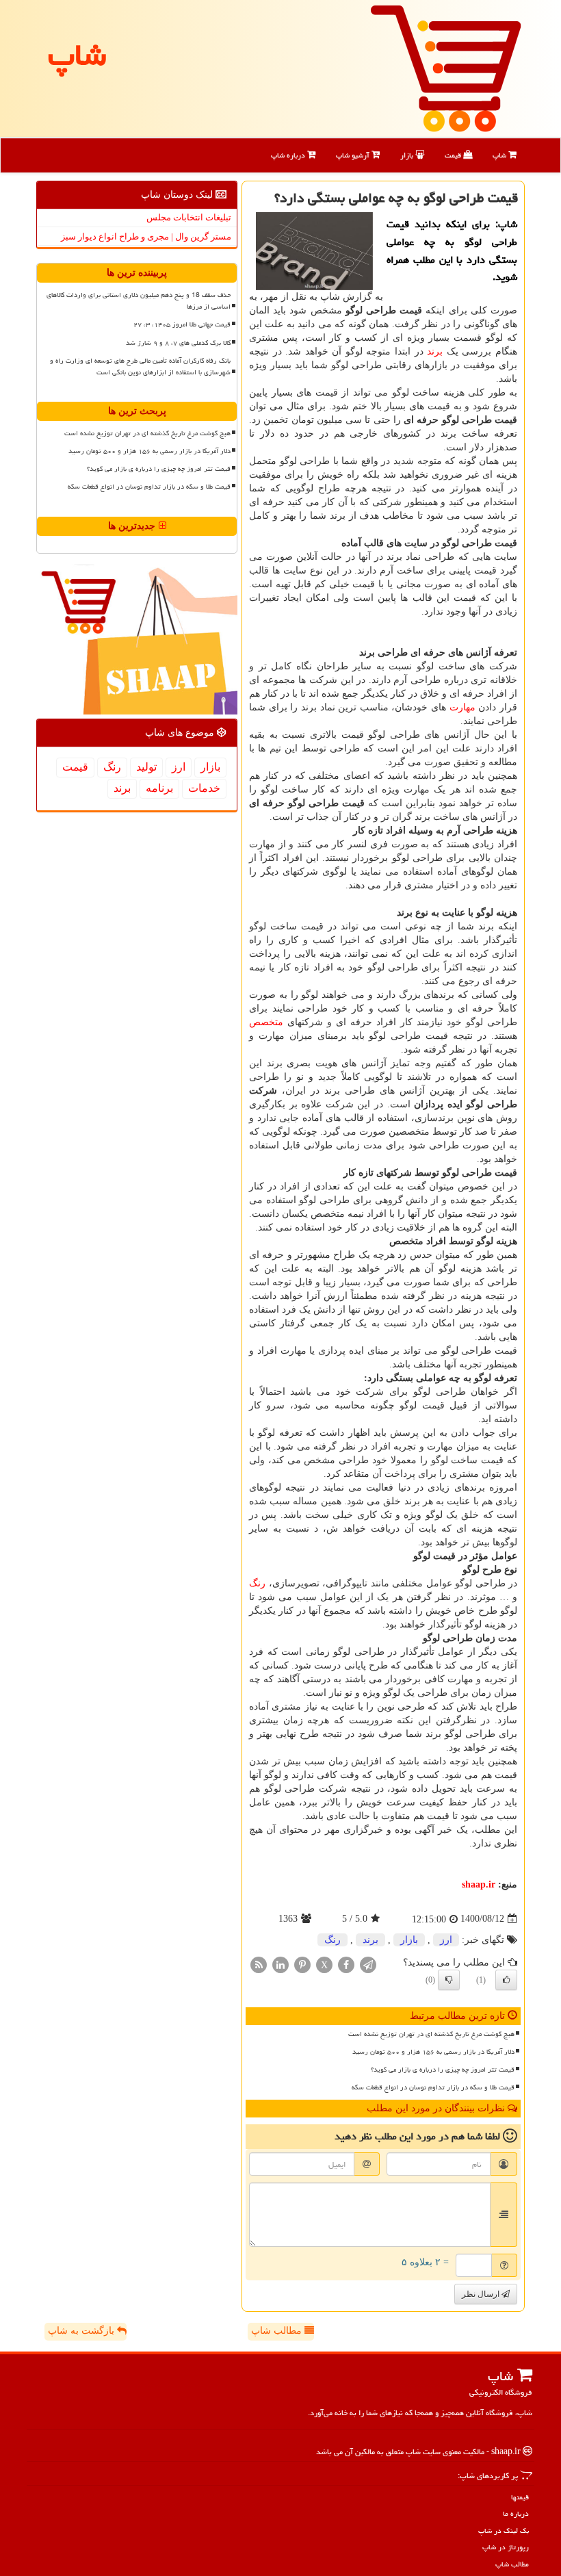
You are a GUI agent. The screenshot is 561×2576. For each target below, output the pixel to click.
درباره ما (516, 2513)
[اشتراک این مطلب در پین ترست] (302, 1964)
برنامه (159, 788)
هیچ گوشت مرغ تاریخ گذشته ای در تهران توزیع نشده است (431, 2034)
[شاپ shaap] (446, 67)
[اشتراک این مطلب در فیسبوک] (346, 1964)
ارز (446, 1940)
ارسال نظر (482, 2294)
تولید (146, 767)
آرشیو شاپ (354, 155)
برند (435, 351)
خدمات (204, 788)
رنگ (257, 1583)
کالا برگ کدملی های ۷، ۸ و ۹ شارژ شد (178, 343)
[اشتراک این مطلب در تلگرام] (368, 1964)
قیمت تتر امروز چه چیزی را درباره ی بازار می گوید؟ (443, 2070)
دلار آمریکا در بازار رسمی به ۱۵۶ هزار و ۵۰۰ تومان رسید (433, 2052)
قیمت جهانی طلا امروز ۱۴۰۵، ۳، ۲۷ (182, 324)
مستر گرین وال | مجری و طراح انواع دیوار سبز (146, 236)
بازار (408, 155)
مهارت (462, 707)
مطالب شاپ (278, 2331)
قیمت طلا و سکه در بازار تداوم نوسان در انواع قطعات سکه (433, 2087)
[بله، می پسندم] (506, 1980)
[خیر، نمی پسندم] (449, 1980)
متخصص (266, 1022)
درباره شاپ (289, 155)
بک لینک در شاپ (504, 2530)
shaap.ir (479, 1884)
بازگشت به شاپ (82, 2331)
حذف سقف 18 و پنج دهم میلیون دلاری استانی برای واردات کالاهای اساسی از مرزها (139, 301)
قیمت (454, 155)
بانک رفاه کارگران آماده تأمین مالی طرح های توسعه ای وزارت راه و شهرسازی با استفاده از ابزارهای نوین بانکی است (140, 366)
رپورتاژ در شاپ (506, 2547)
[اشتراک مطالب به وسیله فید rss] (259, 1964)
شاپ (500, 155)
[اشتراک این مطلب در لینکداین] (280, 1964)
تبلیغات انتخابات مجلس (189, 217)
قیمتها (520, 2497)
